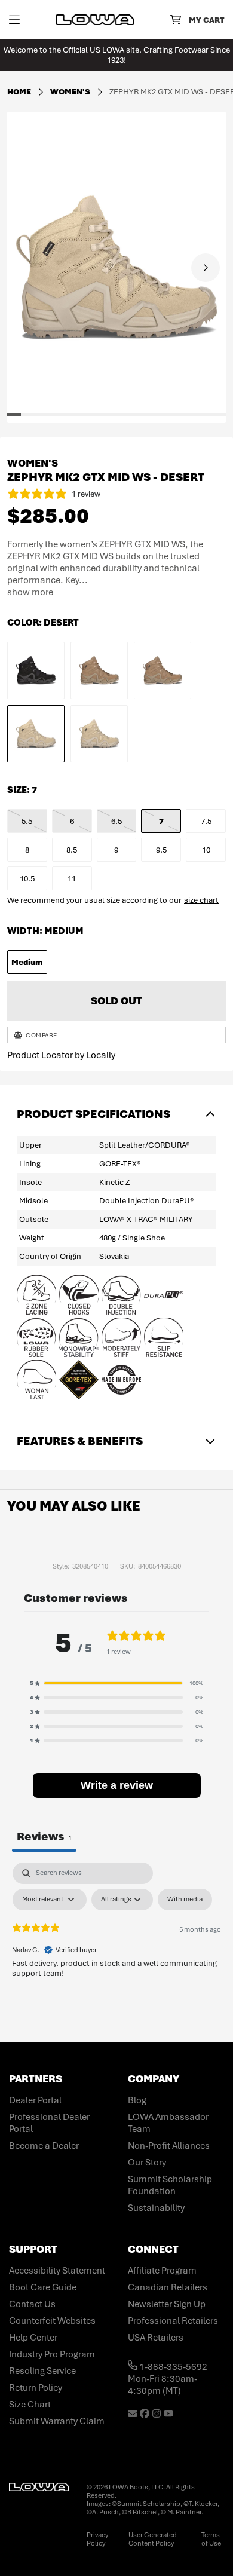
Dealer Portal (35, 2100)
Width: (45, 931)
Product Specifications (93, 1114)
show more (30, 592)
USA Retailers (156, 2338)
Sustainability (156, 2208)
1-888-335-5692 (172, 2367)
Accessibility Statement (57, 2271)
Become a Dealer (44, 2146)
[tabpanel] (116, 1952)
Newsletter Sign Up (167, 2304)
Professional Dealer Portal (49, 2123)
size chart (201, 900)
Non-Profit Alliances (169, 2146)
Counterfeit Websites (52, 2321)
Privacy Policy (97, 2539)
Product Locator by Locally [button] (61, 1055)
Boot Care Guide (43, 2287)
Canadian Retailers (168, 2287)
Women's (71, 92)
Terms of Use (211, 2539)
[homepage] (95, 20)
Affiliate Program (162, 2271)
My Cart (206, 20)
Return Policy (36, 2388)
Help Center (33, 2338)
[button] (45, 415)
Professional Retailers (173, 2321)
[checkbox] (185, 1900)
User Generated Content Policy (153, 2539)
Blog (137, 2100)
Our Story (147, 2163)
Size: (22, 790)
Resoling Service (42, 2371)
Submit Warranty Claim (57, 2421)
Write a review (117, 1785)
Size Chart (30, 2405)
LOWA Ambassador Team (168, 2123)
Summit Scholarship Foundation (170, 2185)
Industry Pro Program (52, 2354)
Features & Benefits (80, 1441)
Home (19, 92)
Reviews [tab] (44, 1837)
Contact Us (32, 2304)
